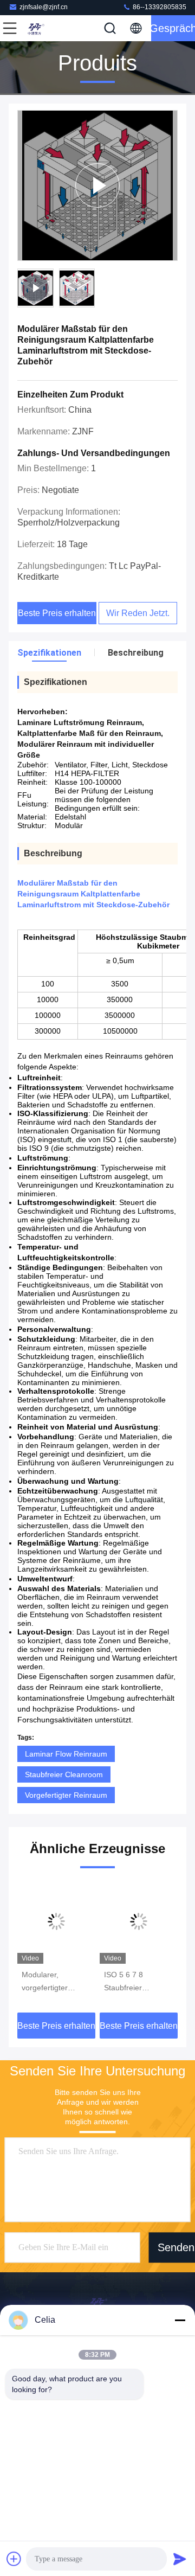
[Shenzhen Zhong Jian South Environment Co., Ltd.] (45, 28)
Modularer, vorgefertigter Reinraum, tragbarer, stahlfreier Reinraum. (45, 1982)
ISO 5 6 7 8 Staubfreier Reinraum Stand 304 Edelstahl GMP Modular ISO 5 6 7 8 (139, 1982)
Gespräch (173, 28)
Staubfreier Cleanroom (64, 1774)
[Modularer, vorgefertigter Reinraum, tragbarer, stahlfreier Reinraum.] (56, 1921)
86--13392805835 (159, 7)
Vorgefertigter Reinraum (66, 1795)
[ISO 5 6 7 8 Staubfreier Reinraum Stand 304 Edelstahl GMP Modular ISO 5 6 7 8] (139, 1921)
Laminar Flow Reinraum (66, 1754)
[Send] (180, 2559)
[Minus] (180, 2320)
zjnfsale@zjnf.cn (44, 7)
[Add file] (14, 2559)
